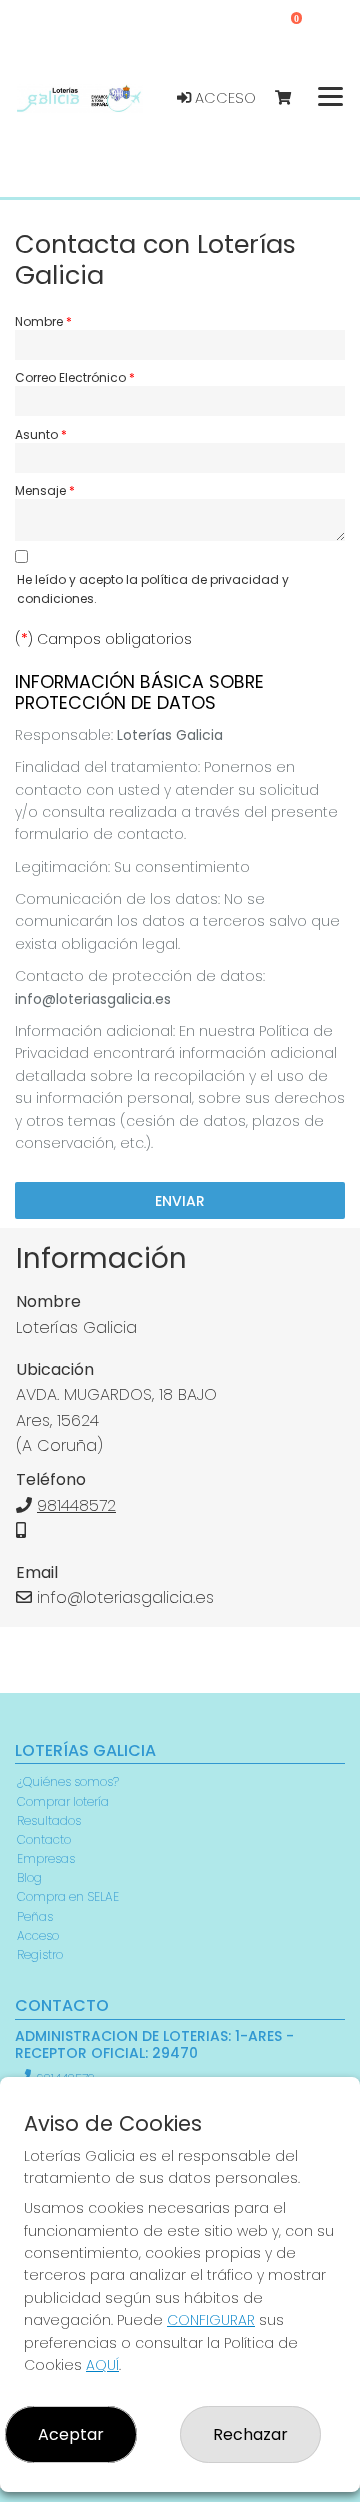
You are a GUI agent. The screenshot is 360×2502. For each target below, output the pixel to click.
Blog (29, 1877)
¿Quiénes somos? (68, 1781)
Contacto (44, 1839)
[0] (292, 98)
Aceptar (71, 2434)
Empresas (46, 1858)
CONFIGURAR (211, 2320)
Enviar (180, 1201)
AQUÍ (102, 2365)
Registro (40, 1954)
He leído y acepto (153, 589)
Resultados (49, 1820)
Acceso (223, 98)
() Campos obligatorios (103, 639)
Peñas (35, 1916)
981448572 (76, 1505)
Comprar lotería (63, 1801)
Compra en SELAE (68, 1896)
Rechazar (250, 2434)
